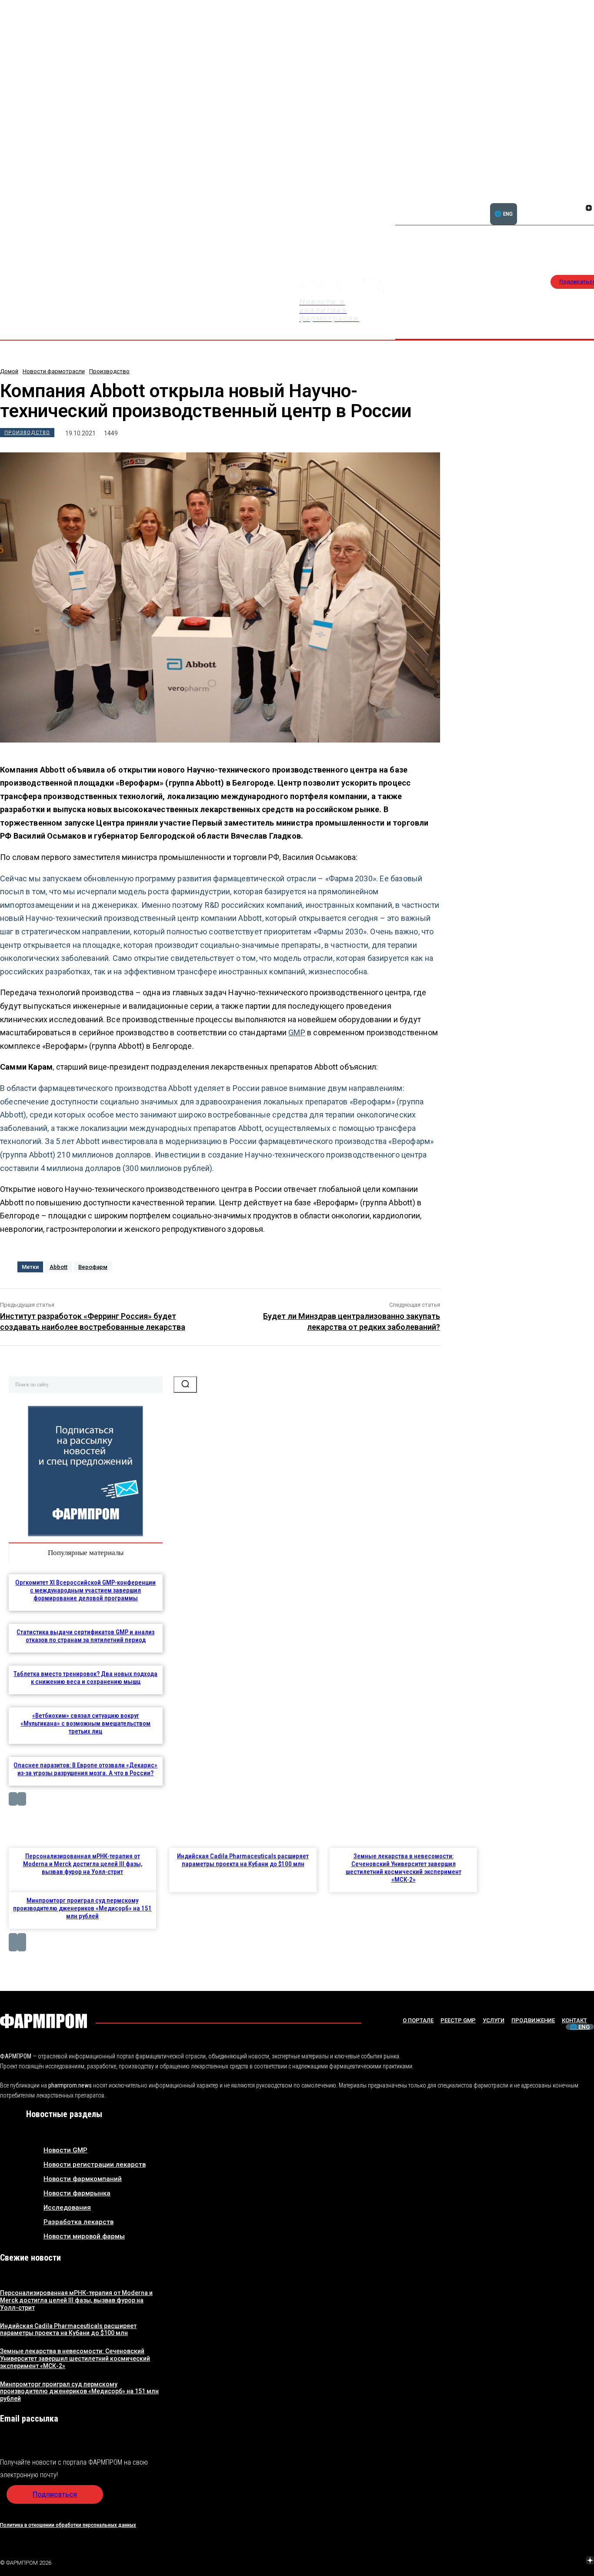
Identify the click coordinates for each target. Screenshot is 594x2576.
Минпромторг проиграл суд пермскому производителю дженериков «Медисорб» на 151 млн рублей (82, 1908)
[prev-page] (13, 1799)
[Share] (589, 198)
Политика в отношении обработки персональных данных (68, 2525)
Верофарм (93, 1267)
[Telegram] (549, 2561)
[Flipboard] (578, 198)
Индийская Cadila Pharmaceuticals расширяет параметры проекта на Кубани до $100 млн (243, 1860)
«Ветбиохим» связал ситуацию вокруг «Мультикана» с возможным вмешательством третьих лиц (85, 1723)
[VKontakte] (578, 209)
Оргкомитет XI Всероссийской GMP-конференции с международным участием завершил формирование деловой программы (85, 1590)
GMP (297, 1032)
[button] (547, 203)
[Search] (185, 1385)
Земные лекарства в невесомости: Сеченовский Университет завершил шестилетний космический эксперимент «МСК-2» (404, 1868)
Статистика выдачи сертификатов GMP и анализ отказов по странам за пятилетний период (85, 1636)
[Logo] (43, 2021)
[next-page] (22, 1799)
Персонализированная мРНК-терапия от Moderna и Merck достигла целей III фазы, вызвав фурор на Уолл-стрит (83, 1864)
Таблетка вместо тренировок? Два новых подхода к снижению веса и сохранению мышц (85, 1678)
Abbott (58, 1267)
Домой (9, 371)
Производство (109, 371)
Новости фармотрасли (54, 371)
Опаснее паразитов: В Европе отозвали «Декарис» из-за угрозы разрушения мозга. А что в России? (85, 1769)
